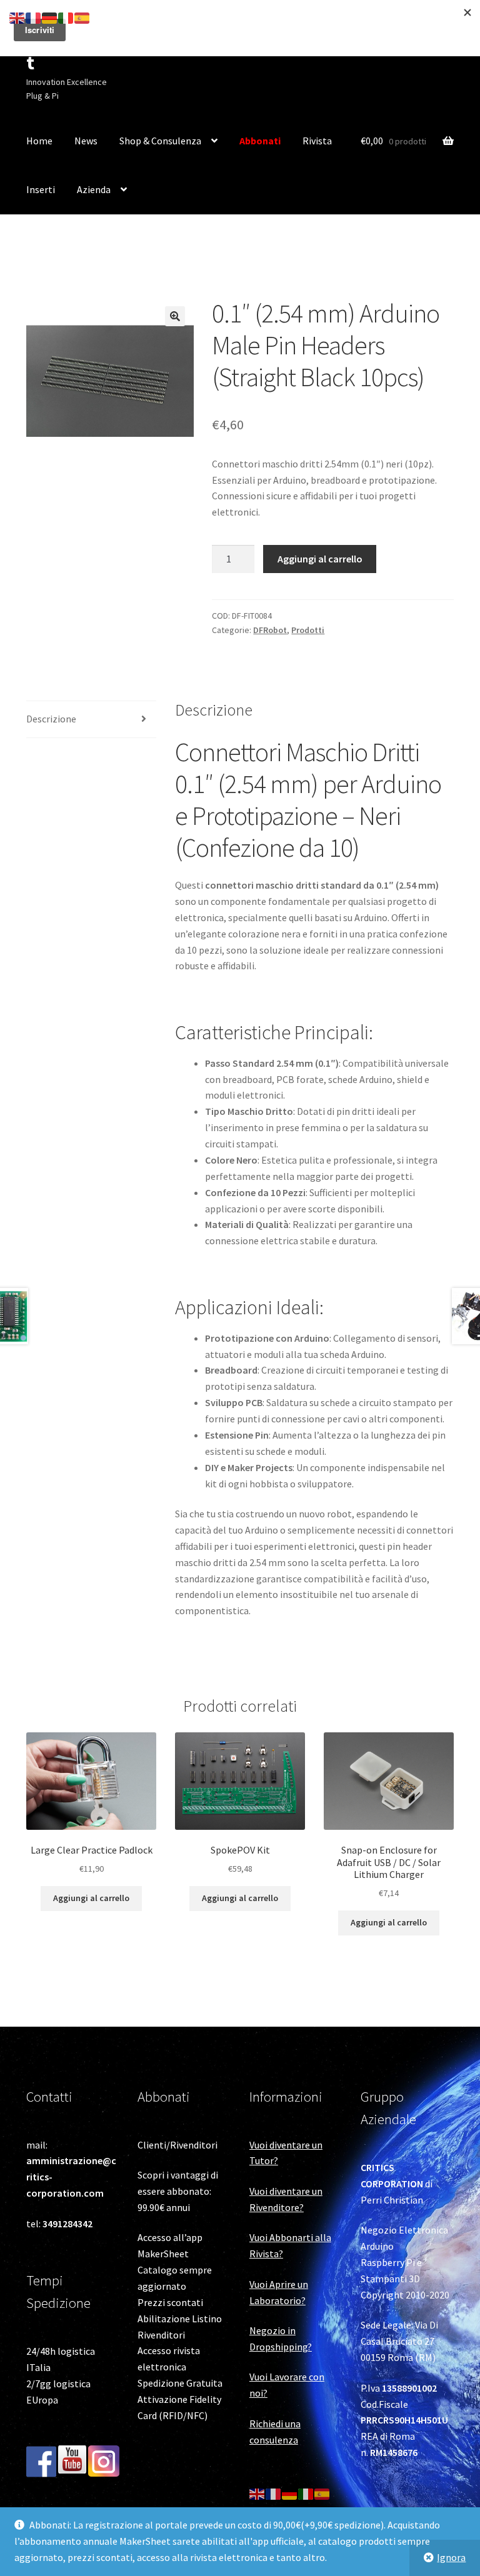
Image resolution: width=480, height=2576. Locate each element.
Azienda (94, 189)
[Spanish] (322, 2493)
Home (39, 141)
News (86, 141)
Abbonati (260, 141)
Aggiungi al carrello (320, 559)
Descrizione (51, 719)
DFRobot (270, 630)
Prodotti (308, 630)
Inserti (41, 189)
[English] (257, 2493)
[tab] (91, 720)
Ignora (451, 2557)
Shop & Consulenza (160, 141)
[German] (290, 2493)
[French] (274, 2493)
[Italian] (306, 2493)
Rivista (317, 141)
